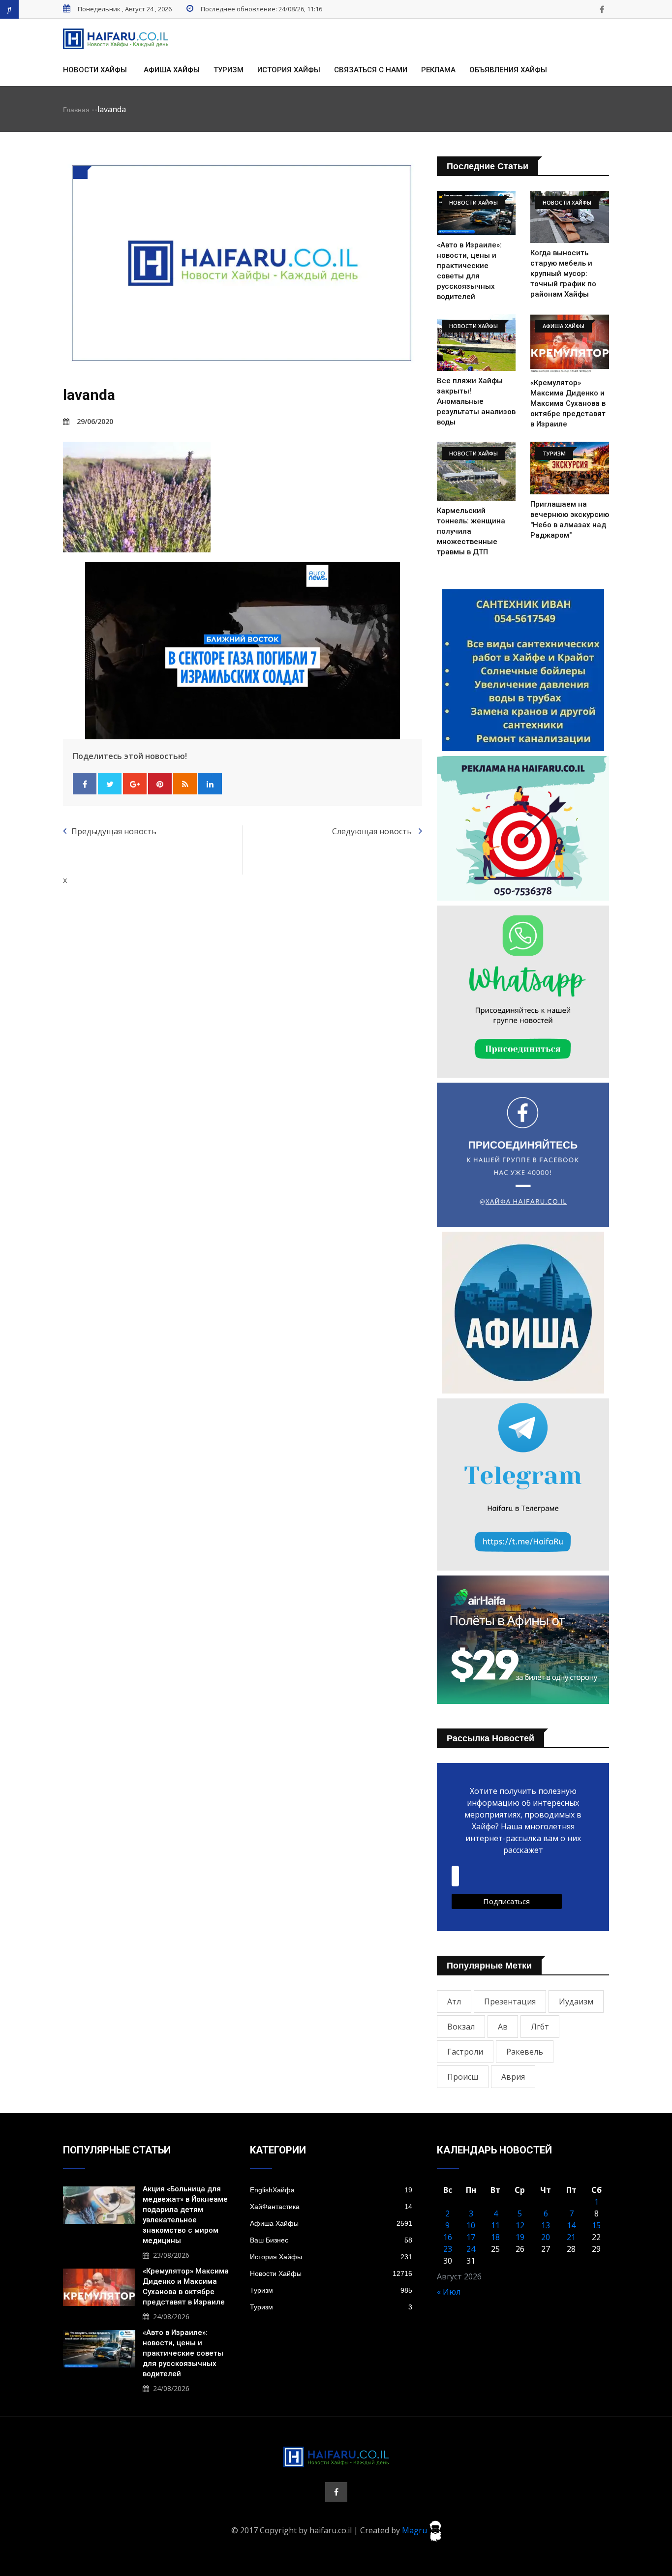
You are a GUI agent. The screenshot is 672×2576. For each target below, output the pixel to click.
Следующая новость (373, 831)
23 (448, 2249)
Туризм (229, 70)
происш (463, 2077)
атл (454, 2001)
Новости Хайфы (95, 70)
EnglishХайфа (331, 2190)
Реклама (438, 70)
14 (571, 2225)
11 (495, 2225)
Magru (415, 2530)
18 (495, 2237)
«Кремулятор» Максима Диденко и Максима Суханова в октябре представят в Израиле (568, 403)
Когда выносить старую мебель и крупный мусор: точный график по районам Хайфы (563, 273)
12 (520, 2225)
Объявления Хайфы (508, 70)
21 (571, 2237)
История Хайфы (289, 70)
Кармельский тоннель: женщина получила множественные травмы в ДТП (471, 531)
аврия (513, 2077)
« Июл (449, 2292)
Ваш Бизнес (331, 2240)
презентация (510, 2001)
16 (448, 2237)
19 (520, 2237)
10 (471, 2225)
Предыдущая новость (114, 831)
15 (596, 2225)
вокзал (461, 2027)
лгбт (540, 2027)
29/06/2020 (95, 421)
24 (471, 2249)
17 (471, 2237)
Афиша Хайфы (172, 70)
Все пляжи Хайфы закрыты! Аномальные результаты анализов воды (476, 401)
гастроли (465, 2052)
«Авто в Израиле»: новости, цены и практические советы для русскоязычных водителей (183, 2353)
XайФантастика (331, 2207)
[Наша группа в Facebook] (602, 9)
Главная (76, 110)
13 (546, 2225)
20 (546, 2237)
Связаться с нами (371, 70)
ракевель (525, 2052)
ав (503, 2027)
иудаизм (576, 2001)
